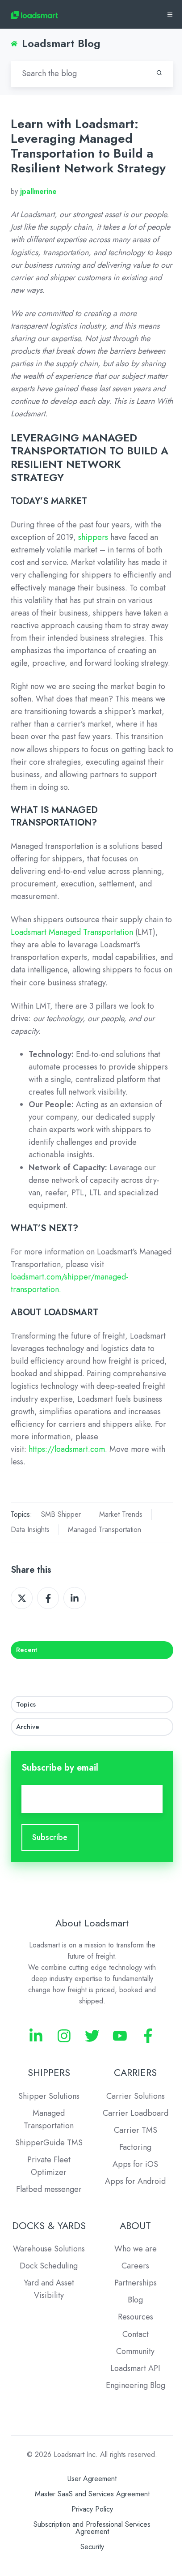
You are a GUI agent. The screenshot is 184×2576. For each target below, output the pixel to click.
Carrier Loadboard (136, 2113)
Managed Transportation (105, 1530)
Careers (135, 2266)
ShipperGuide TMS (49, 2143)
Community (135, 2351)
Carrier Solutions (136, 2096)
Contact (136, 2334)
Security (92, 2547)
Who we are (136, 2249)
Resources (136, 2317)
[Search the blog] (159, 73)
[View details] (36, 2036)
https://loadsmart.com (67, 1449)
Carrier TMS (136, 2130)
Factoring (135, 2147)
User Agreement (92, 2479)
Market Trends (121, 1514)
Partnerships (136, 2283)
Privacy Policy (92, 2509)
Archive (28, 1727)
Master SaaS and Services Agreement (92, 2494)
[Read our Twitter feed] (92, 2036)
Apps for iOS (135, 2164)
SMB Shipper (61, 1514)
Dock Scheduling (49, 2266)
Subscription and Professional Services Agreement (92, 2528)
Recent (27, 1650)
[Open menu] (170, 15)
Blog (135, 2300)
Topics (26, 1704)
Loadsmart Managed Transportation (72, 932)
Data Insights (30, 1530)
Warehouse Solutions (49, 2249)
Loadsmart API (135, 2368)
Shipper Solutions (49, 2096)
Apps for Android (135, 2181)
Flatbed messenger (49, 2189)
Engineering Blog (136, 2385)
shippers (93, 537)
